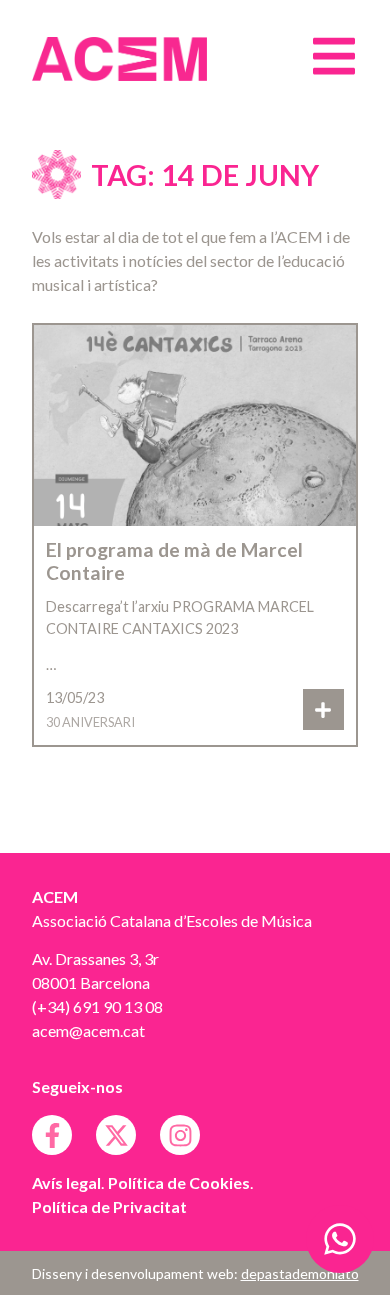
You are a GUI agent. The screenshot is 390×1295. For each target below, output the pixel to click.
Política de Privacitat (109, 1206)
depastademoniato (300, 1273)
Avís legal (66, 1182)
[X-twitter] (116, 1135)
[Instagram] (180, 1135)
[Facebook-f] (52, 1135)
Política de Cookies (179, 1182)
